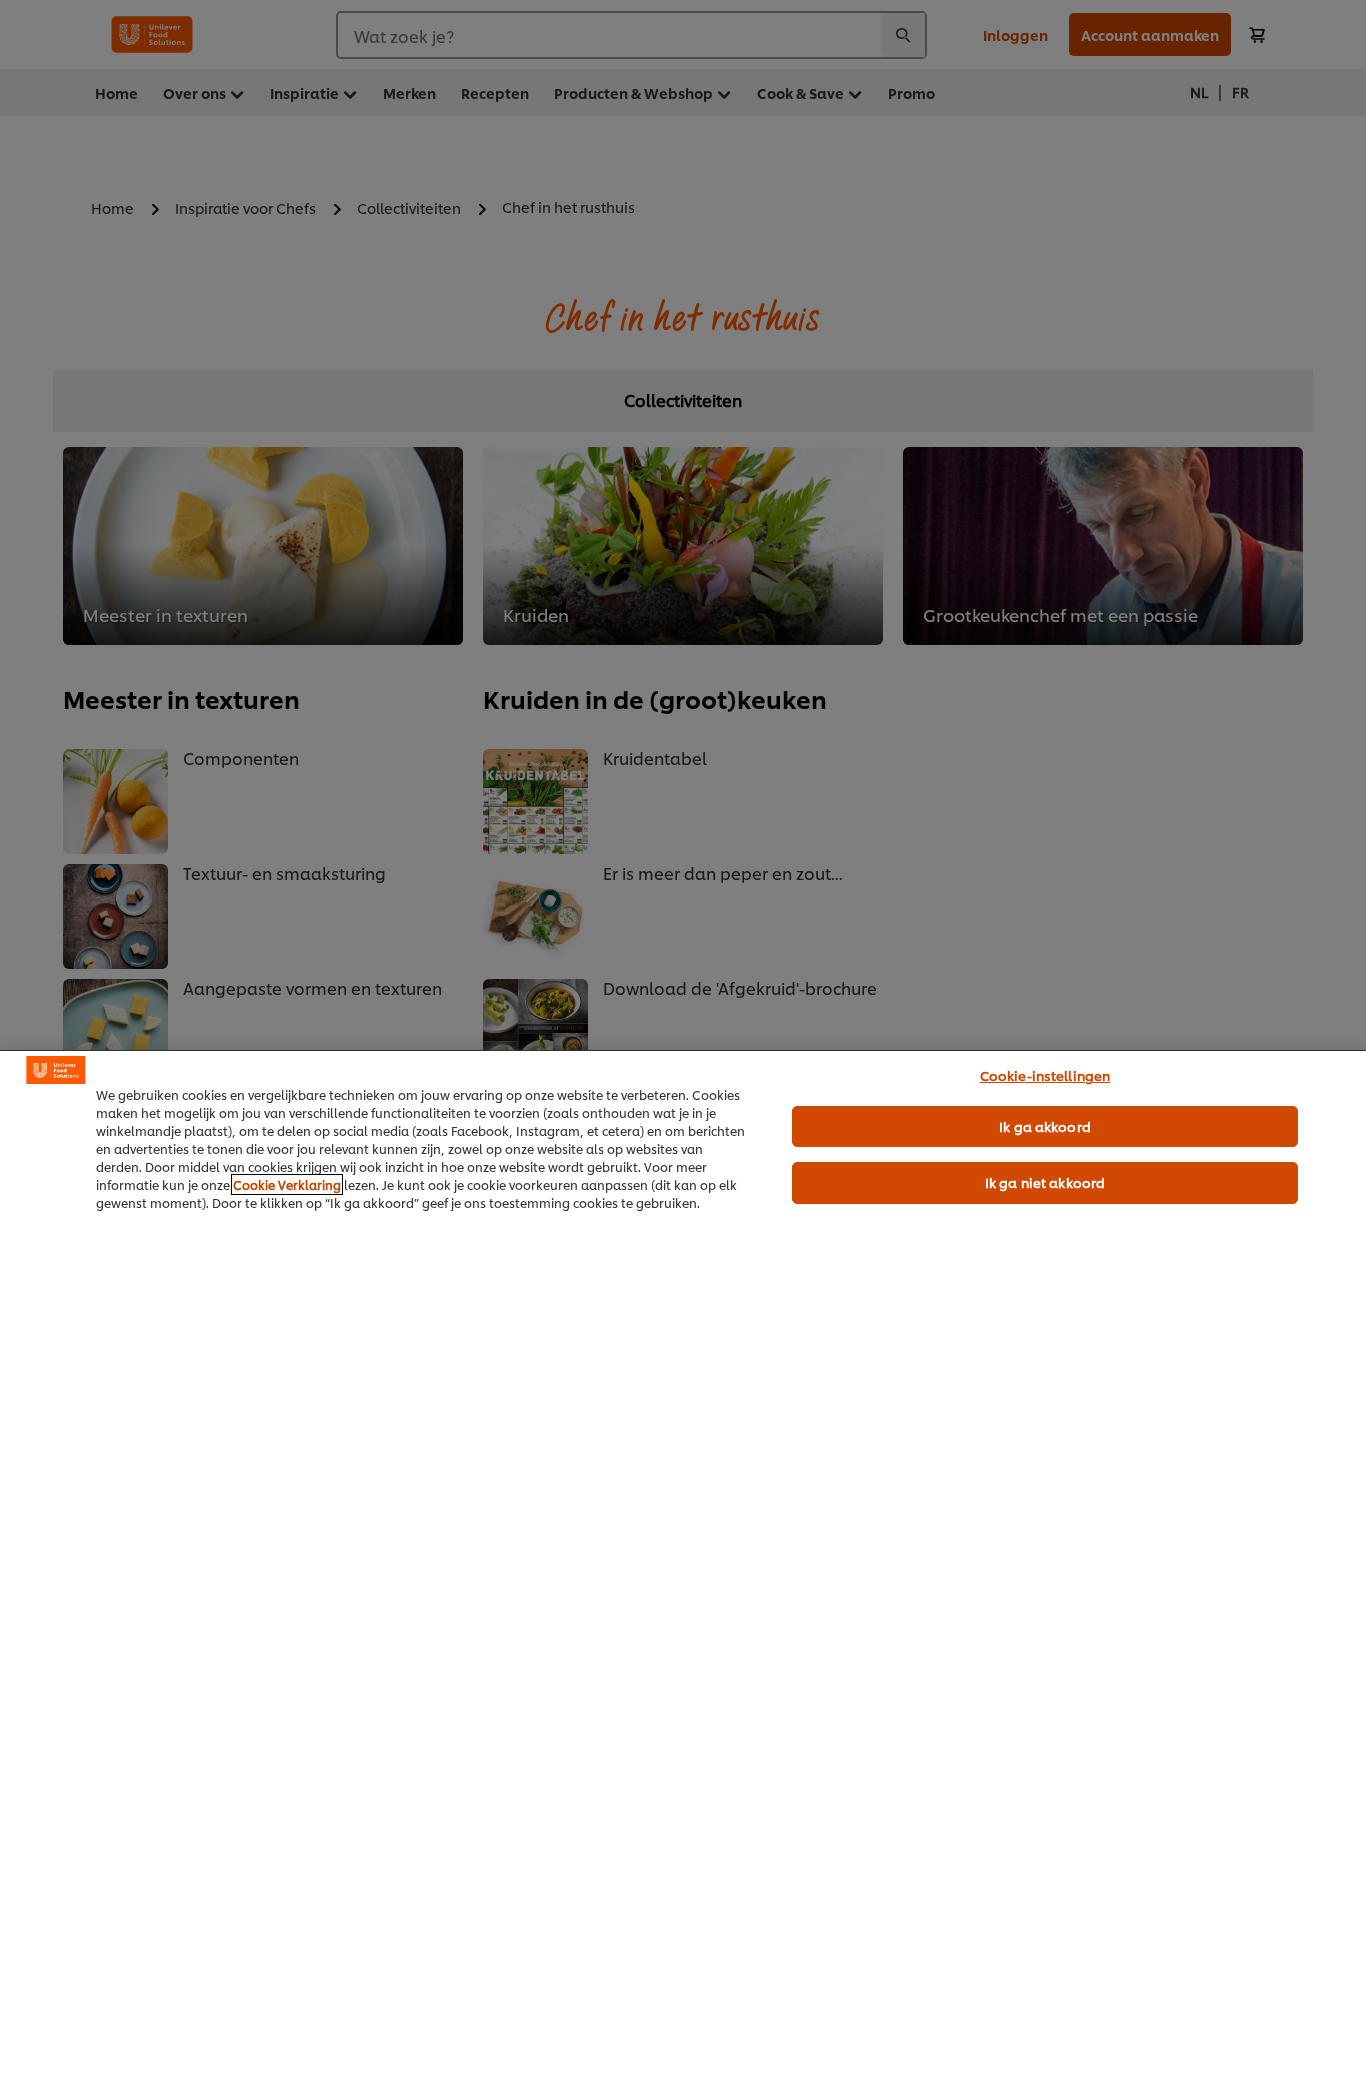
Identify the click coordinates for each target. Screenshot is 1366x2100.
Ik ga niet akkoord (1045, 1182)
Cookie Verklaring (287, 1184)
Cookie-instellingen (1045, 1075)
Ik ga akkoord (1045, 1126)
